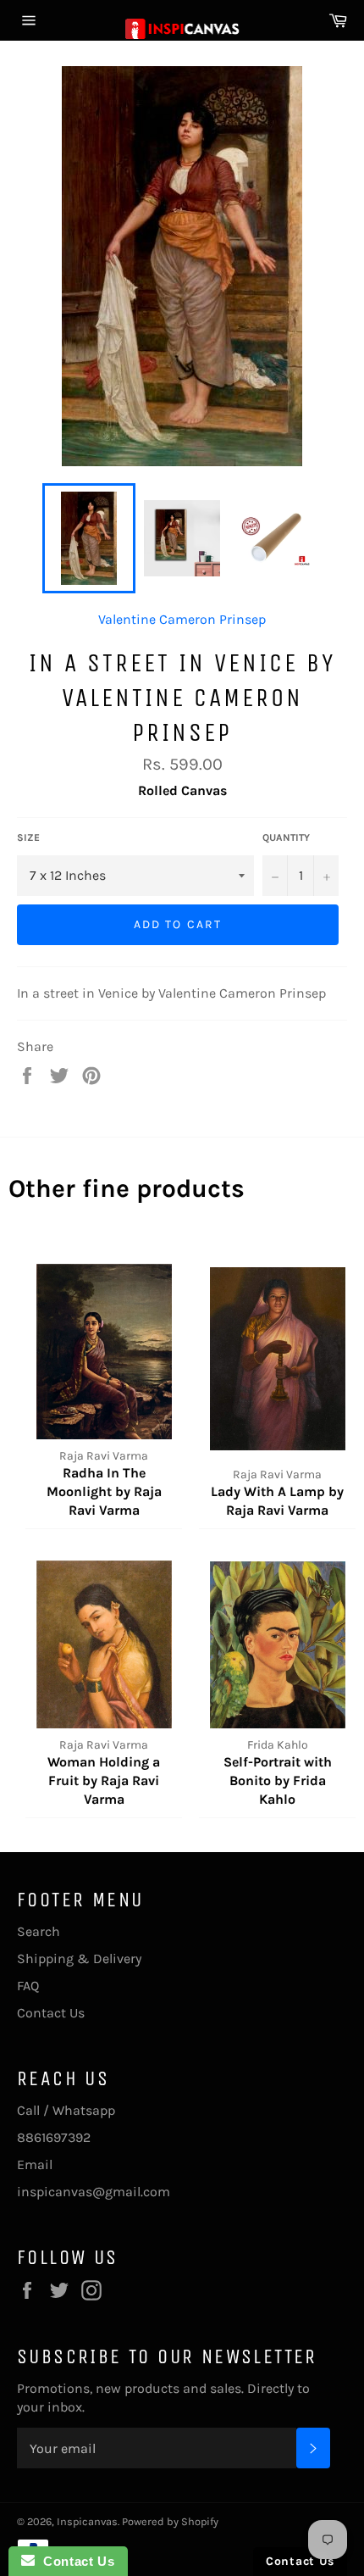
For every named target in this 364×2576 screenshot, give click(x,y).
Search (39, 1931)
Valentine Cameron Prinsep (182, 619)
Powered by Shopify (170, 2521)
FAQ (28, 1986)
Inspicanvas (87, 2521)
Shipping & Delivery (79, 1958)
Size (28, 837)
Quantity (286, 837)
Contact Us (51, 2013)
